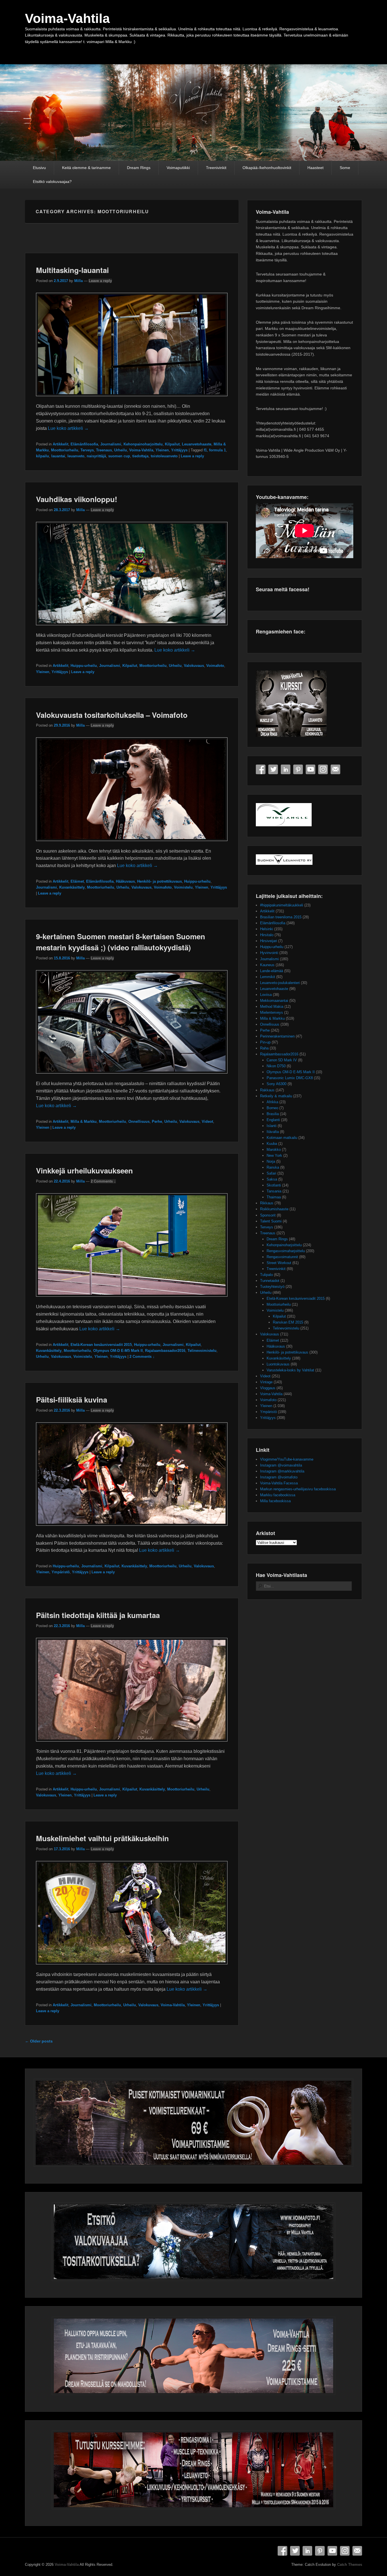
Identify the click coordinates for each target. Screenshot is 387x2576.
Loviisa (266, 995)
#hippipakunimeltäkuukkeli (282, 905)
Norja (271, 1161)
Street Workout (279, 1263)
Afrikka (272, 1102)
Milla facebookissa (275, 1501)
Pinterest (298, 769)
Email (335, 769)
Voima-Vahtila (67, 18)
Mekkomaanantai (274, 1001)
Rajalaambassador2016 (165, 1351)
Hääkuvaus (125, 881)
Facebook (261, 769)
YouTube (311, 769)
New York (274, 1155)
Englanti (273, 1120)
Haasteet (315, 168)
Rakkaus (267, 1090)
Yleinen (162, 450)
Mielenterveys (272, 1012)
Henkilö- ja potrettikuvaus (160, 881)
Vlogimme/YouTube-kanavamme (287, 1459)
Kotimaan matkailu (282, 1138)
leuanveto (76, 456)
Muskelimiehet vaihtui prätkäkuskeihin (102, 1838)
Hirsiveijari (269, 941)
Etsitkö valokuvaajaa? (52, 182)
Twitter (273, 769)
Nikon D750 (276, 1066)
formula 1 (217, 450)
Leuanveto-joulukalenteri (280, 983)
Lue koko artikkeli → (68, 428)
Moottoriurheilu (65, 450)
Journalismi (111, 444)
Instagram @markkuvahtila (282, 1471)
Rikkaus (267, 1203)
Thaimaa (274, 1197)
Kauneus (267, 965)
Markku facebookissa (278, 1495)
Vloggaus (268, 1388)
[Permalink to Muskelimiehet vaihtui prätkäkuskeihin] (132, 1967)
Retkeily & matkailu (276, 1096)
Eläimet (77, 881)
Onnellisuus (139, 1121)
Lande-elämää (272, 971)
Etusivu (39, 168)
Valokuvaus (194, 666)
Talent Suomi (271, 1221)
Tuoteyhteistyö (272, 1287)
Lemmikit (268, 977)
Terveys (87, 450)
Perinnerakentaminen (277, 1036)
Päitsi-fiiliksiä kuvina (72, 1400)
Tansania (274, 1191)
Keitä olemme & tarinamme (86, 168)
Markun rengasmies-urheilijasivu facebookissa (298, 1489)
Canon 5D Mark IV (282, 1060)
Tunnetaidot (270, 1281)
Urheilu (121, 450)
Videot (207, 1121)
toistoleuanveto (164, 456)
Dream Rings (139, 168)
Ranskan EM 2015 (288, 1322)
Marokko (274, 1150)
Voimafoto (215, 666)
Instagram (323, 769)
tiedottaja (140, 456)
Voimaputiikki (178, 168)
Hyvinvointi (269, 953)
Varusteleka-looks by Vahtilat (290, 1370)
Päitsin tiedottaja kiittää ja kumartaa (98, 1615)
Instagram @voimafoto (279, 1477)
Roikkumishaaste (274, 1209)
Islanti (272, 1126)
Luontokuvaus (278, 1364)
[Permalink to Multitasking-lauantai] (132, 399)
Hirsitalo (267, 935)
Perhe (157, 1121)
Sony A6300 (277, 1084)
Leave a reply (100, 281)
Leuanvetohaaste (197, 444)
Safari (271, 1173)
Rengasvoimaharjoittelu (286, 1251)
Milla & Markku (84, 1121)
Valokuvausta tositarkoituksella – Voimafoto (112, 715)
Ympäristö (61, 1572)
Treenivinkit (216, 168)
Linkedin (286, 769)
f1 (205, 450)
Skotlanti (274, 1185)
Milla (78, 281)
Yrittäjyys (179, 450)
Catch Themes (350, 2565)
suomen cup (119, 456)
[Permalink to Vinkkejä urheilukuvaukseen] (132, 1299)
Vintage (266, 1382)
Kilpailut (172, 444)
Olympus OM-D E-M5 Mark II (118, 1351)
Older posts (39, 2041)
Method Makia (272, 1007)
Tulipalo (266, 1275)
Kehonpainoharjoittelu (143, 444)
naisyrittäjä (96, 456)
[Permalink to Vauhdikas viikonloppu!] (132, 628)
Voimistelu (183, 887)
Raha (264, 1048)
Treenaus (104, 450)
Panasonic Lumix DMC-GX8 (290, 1078)
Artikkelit (60, 444)
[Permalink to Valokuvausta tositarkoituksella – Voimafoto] (132, 844)
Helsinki (267, 929)
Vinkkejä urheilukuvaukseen (84, 1170)
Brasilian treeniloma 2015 (281, 917)
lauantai (58, 456)
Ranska (273, 1167)
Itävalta (273, 1132)
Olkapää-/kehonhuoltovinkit (267, 168)
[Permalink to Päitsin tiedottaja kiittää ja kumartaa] (132, 1744)
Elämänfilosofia (84, 444)
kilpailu (42, 456)
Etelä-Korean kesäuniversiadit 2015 (101, 1345)
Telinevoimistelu (202, 1351)
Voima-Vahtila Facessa (279, 1483)
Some (345, 168)
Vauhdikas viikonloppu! (77, 499)
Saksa (272, 1179)
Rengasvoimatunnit (282, 1257)
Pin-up (265, 1042)
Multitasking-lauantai (72, 270)
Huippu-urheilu (84, 666)
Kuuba (272, 1144)
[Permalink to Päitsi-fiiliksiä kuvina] (132, 1528)
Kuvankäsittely (72, 887)
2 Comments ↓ (103, 1181)
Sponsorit (268, 1215)
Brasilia (273, 1114)
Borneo (272, 1108)
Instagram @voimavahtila (281, 1465)
